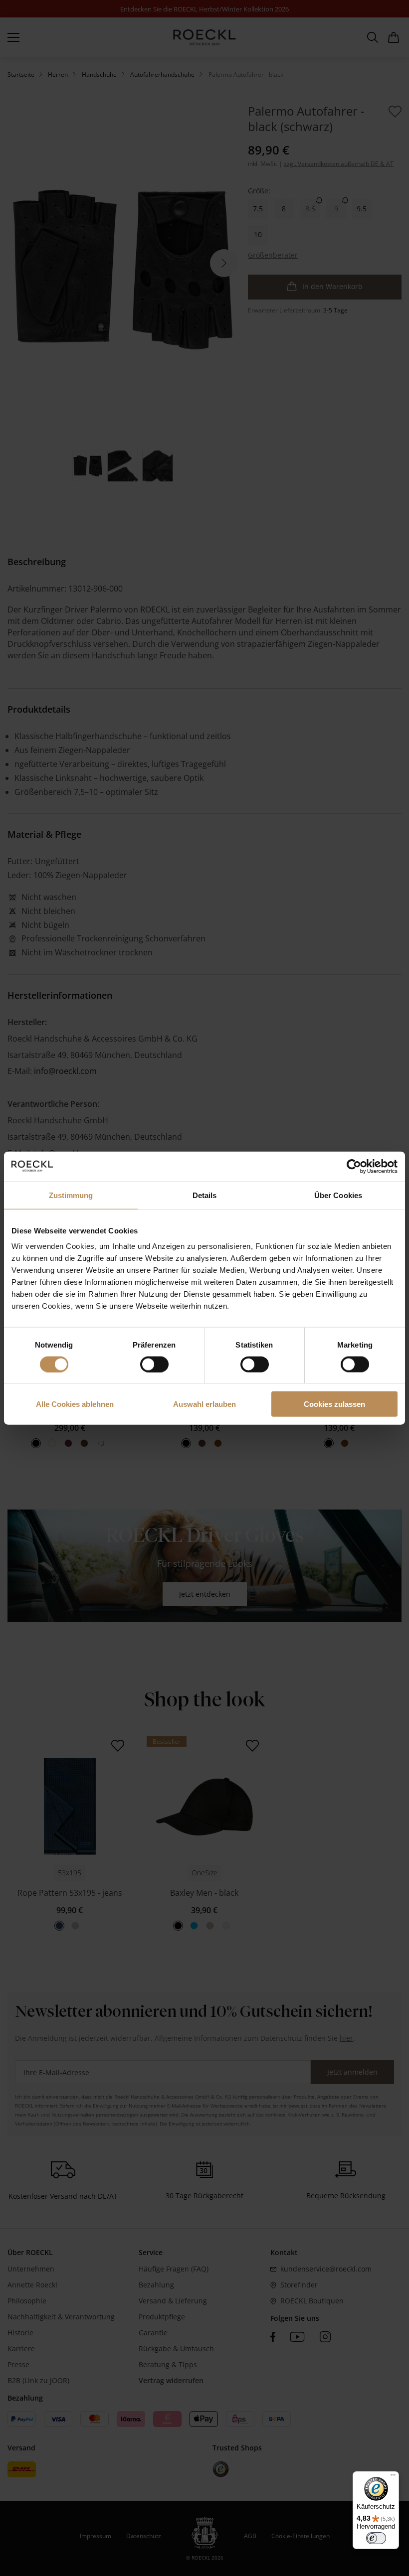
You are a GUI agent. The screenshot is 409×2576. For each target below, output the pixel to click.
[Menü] (393, 2477)
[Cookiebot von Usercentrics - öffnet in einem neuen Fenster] (354, 1166)
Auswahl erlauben (204, 1404)
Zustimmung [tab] (71, 1195)
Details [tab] (205, 1195)
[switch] (154, 1364)
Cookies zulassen (334, 1404)
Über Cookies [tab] (338, 1195)
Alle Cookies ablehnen (75, 1404)
